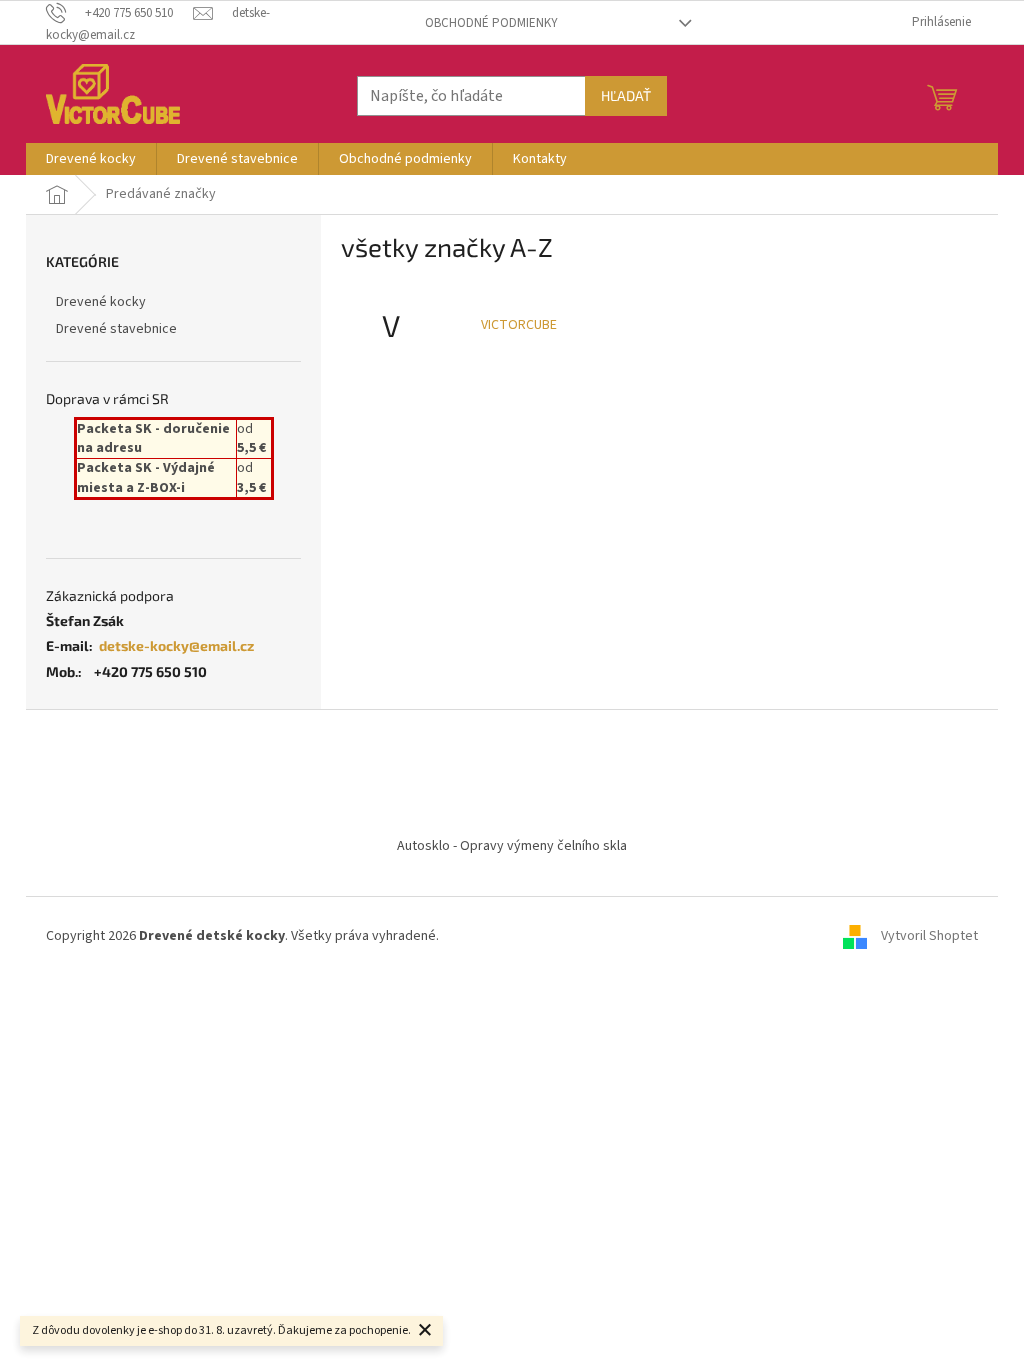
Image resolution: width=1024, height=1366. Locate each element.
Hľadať (626, 95)
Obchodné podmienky (491, 23)
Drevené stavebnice (116, 329)
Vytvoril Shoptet (929, 936)
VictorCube (519, 325)
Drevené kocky (101, 302)
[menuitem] (91, 159)
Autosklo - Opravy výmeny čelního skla (512, 846)
